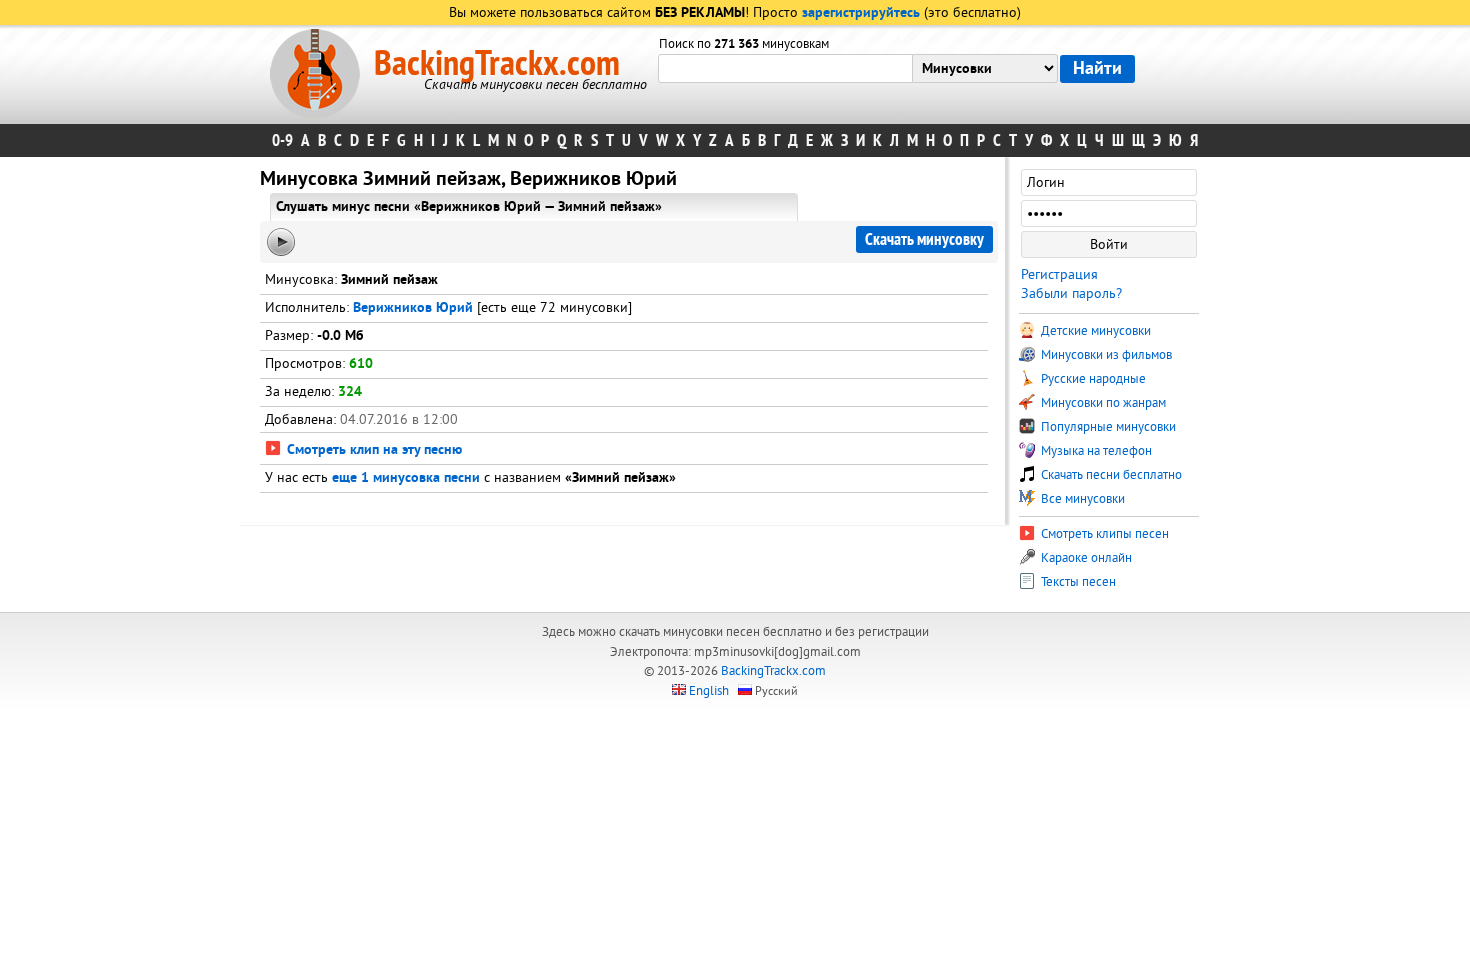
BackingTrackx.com (497, 64)
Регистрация (1059, 274)
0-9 (282, 140)
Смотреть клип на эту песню (372, 450)
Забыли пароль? (1071, 293)
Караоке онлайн (1085, 558)
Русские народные (1092, 379)
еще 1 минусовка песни (406, 478)
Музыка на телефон (1095, 451)
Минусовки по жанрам (1102, 403)
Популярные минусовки (1107, 427)
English (709, 691)
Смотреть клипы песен (1103, 534)
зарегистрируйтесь (861, 13)
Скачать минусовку (924, 239)
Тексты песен (1077, 582)
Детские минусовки (1094, 331)
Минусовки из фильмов (1105, 355)
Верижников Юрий (413, 308)
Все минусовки (1081, 499)
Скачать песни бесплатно (1110, 475)
